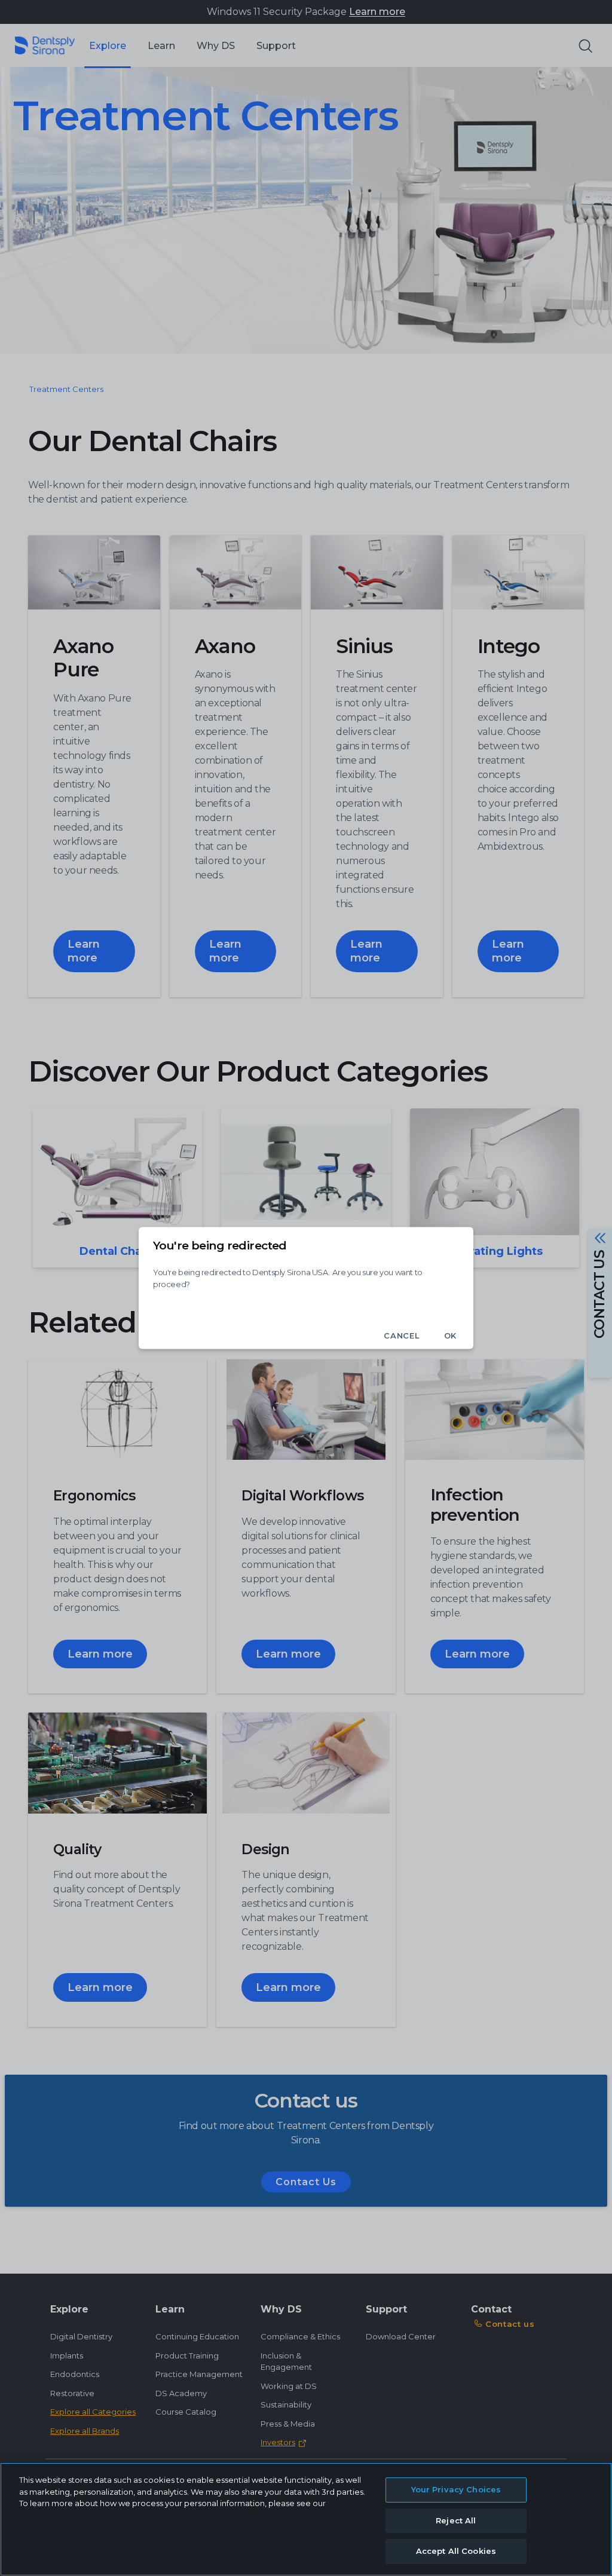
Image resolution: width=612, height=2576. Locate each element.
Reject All (456, 2520)
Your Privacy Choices (456, 2489)
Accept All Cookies (456, 2551)
